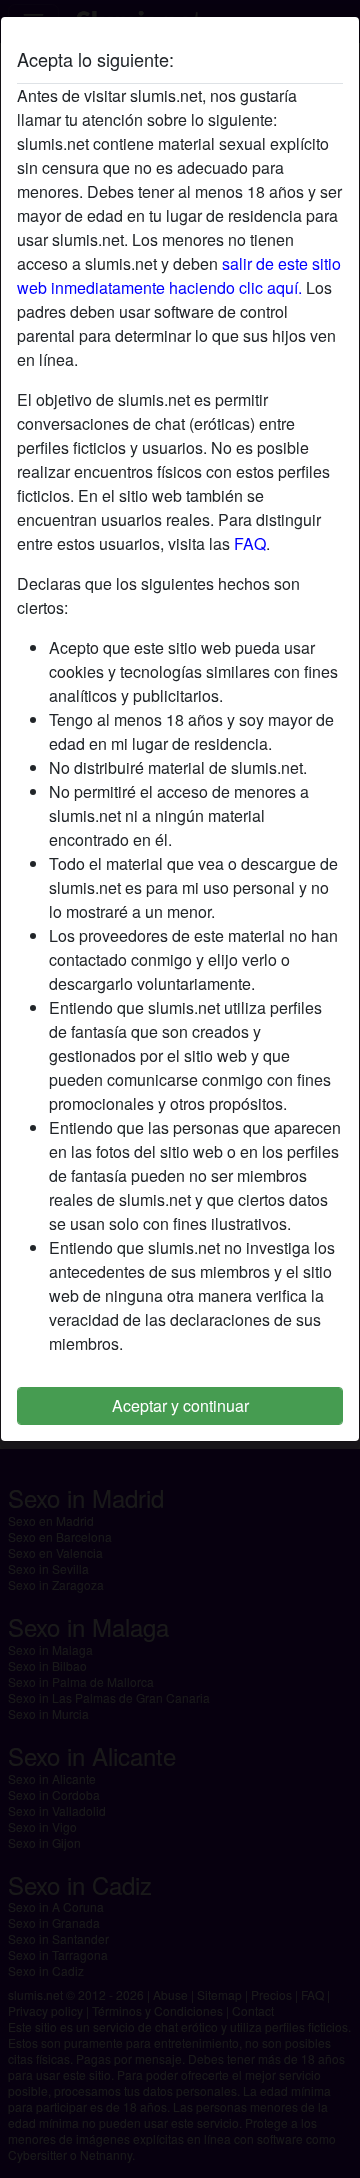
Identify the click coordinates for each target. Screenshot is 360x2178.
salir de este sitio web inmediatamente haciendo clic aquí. (179, 275)
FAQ (250, 543)
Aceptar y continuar (180, 1405)
